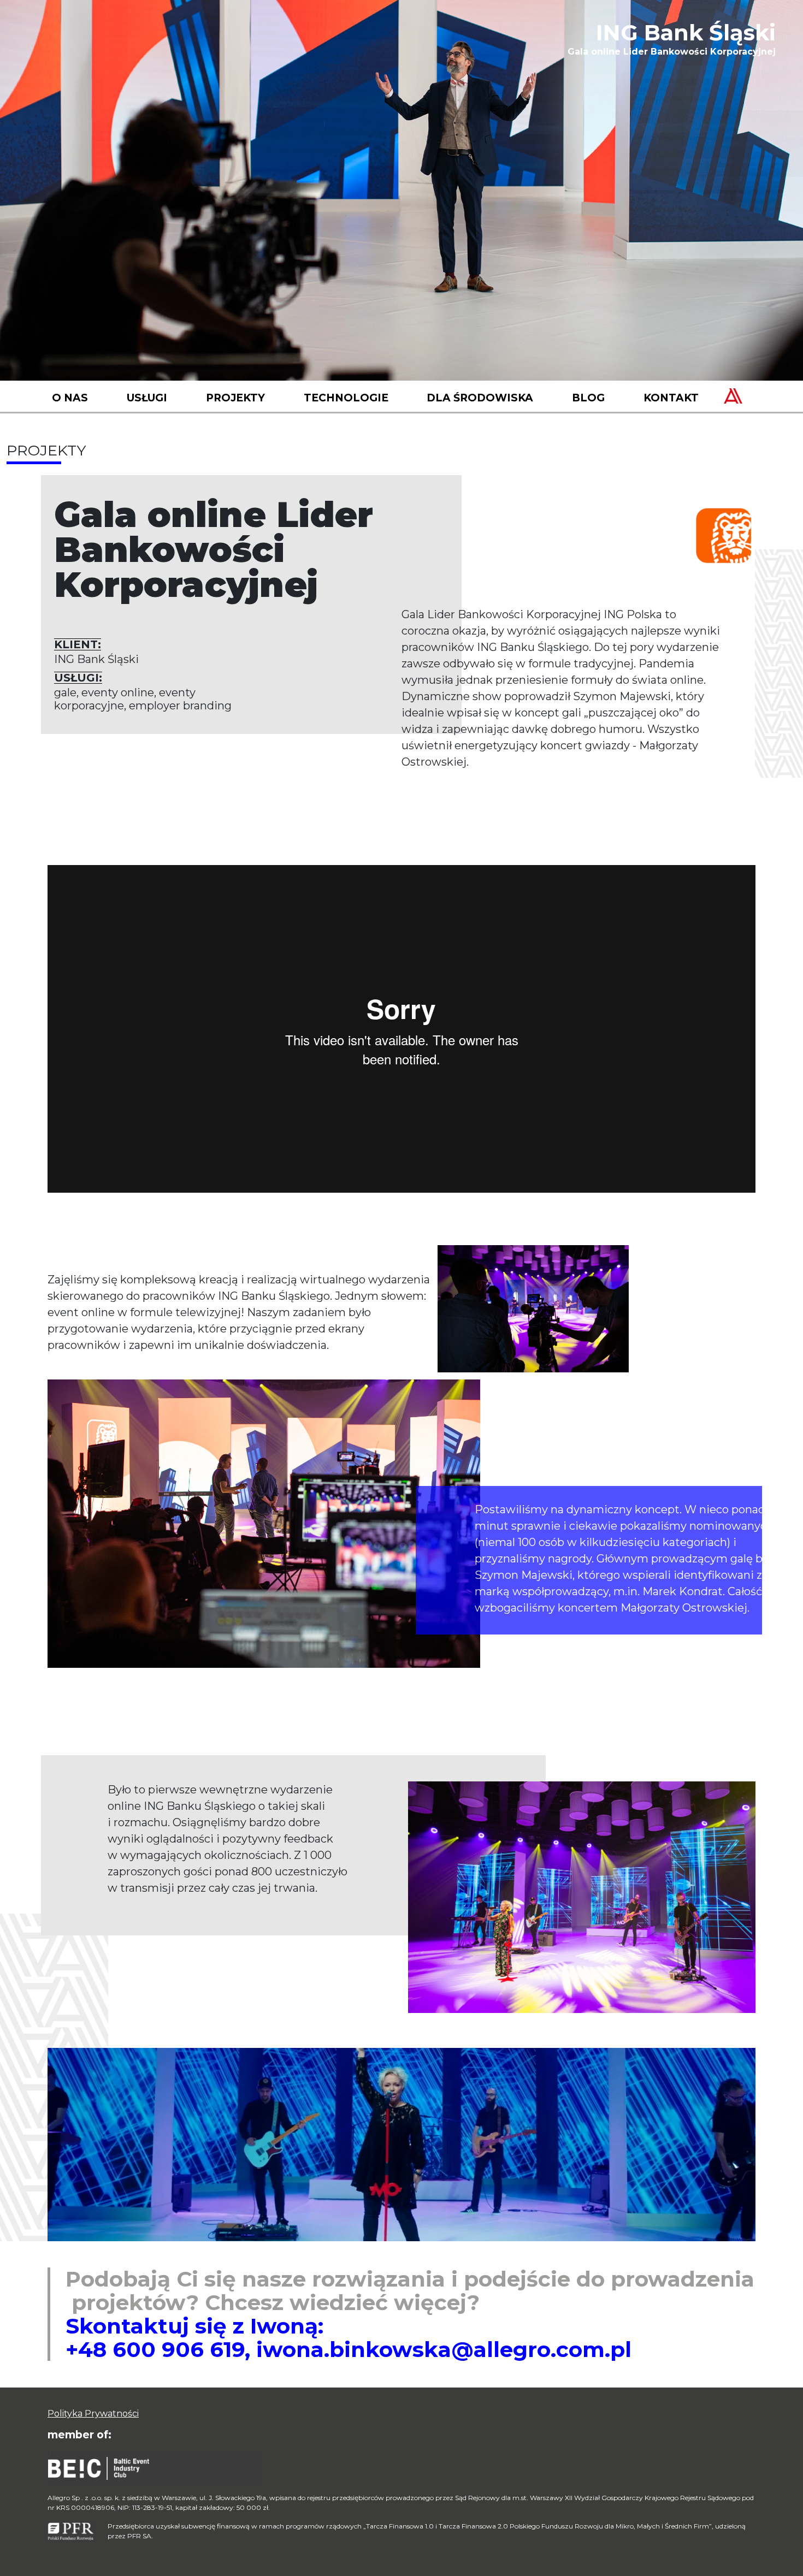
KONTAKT (671, 398)
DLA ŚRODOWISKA (480, 398)
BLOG (588, 398)
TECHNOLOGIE (346, 398)
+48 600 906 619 (155, 2349)
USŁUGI (147, 398)
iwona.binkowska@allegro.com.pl (444, 2349)
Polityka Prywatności (93, 2414)
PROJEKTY (235, 398)
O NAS (70, 398)
